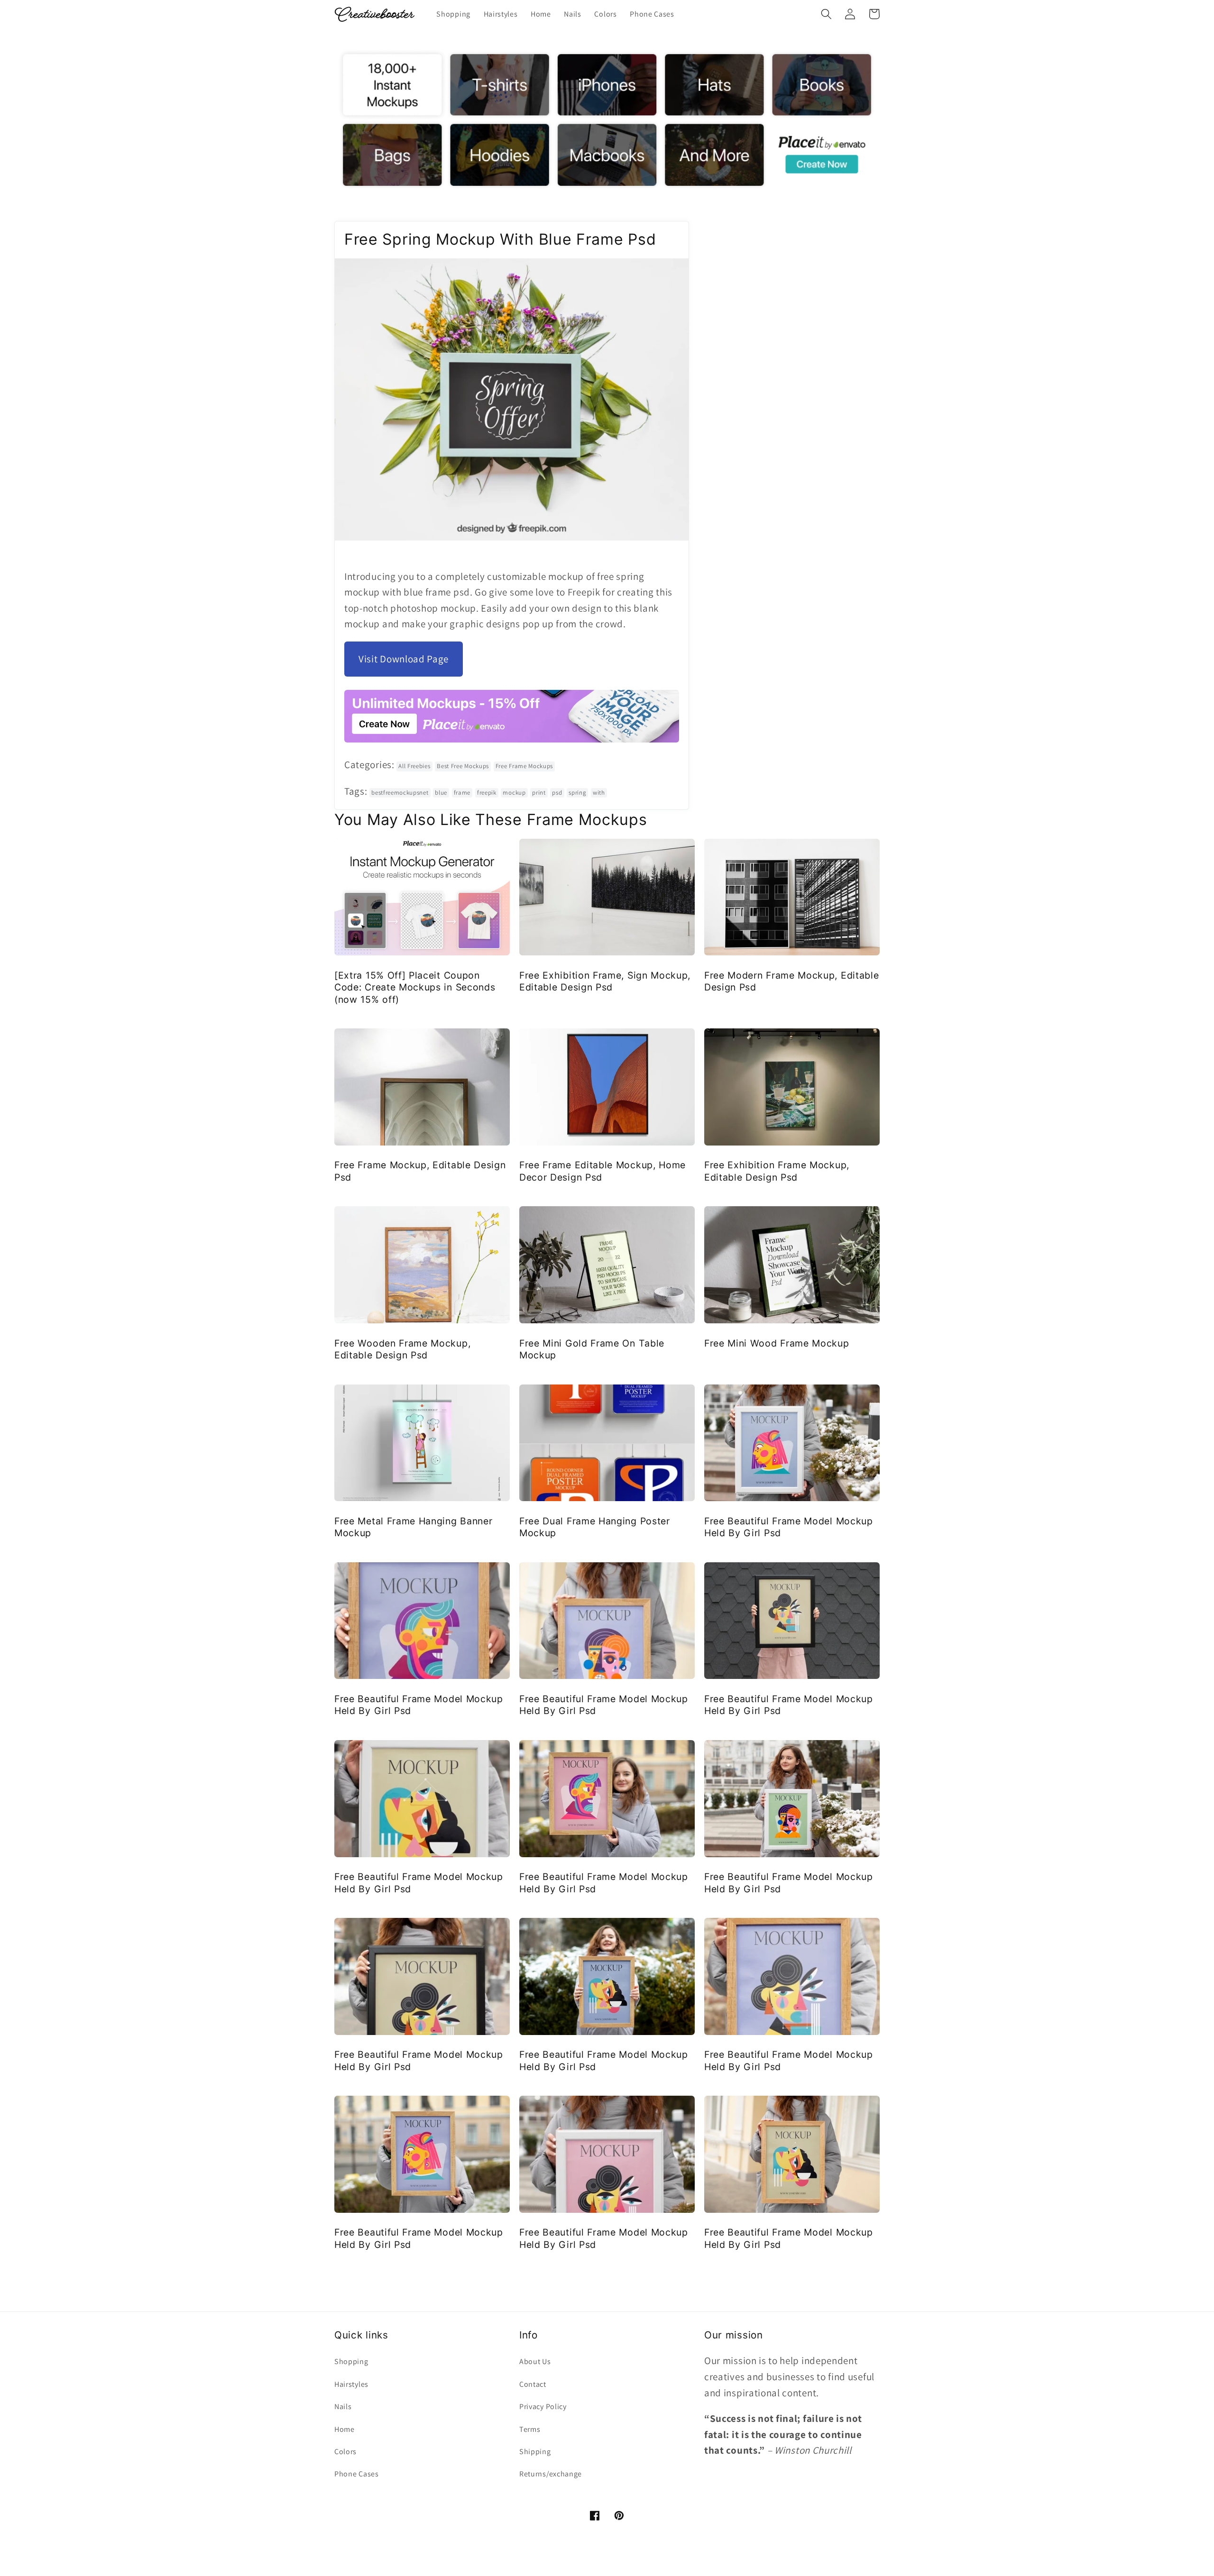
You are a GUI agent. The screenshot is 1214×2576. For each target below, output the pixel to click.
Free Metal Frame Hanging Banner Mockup (413, 1527)
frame (462, 793)
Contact (533, 2384)
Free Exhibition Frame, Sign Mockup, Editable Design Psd (605, 981)
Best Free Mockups (463, 766)
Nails (343, 2406)
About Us (535, 2361)
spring (577, 793)
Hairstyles (351, 2384)
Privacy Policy (543, 2406)
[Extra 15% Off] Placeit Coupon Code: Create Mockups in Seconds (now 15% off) (415, 987)
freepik (487, 793)
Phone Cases (357, 2474)
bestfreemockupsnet (400, 793)
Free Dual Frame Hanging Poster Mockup (595, 1527)
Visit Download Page (404, 659)
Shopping (351, 2361)
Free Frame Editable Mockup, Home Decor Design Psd (602, 1171)
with (599, 793)
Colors (345, 2452)
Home (345, 2429)
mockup (514, 793)
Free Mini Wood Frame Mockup (777, 1343)
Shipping (535, 2452)
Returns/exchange (551, 2474)
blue (441, 793)
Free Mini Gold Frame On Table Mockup (592, 1349)
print (539, 793)
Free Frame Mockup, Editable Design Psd (420, 1171)
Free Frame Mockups (524, 766)
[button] (826, 14)
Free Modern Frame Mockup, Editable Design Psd (791, 981)
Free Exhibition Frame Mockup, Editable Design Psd (777, 1171)
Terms (530, 2429)
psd (557, 793)
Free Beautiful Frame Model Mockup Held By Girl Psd (789, 1527)
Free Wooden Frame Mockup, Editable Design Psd (402, 1349)
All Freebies (414, 766)
